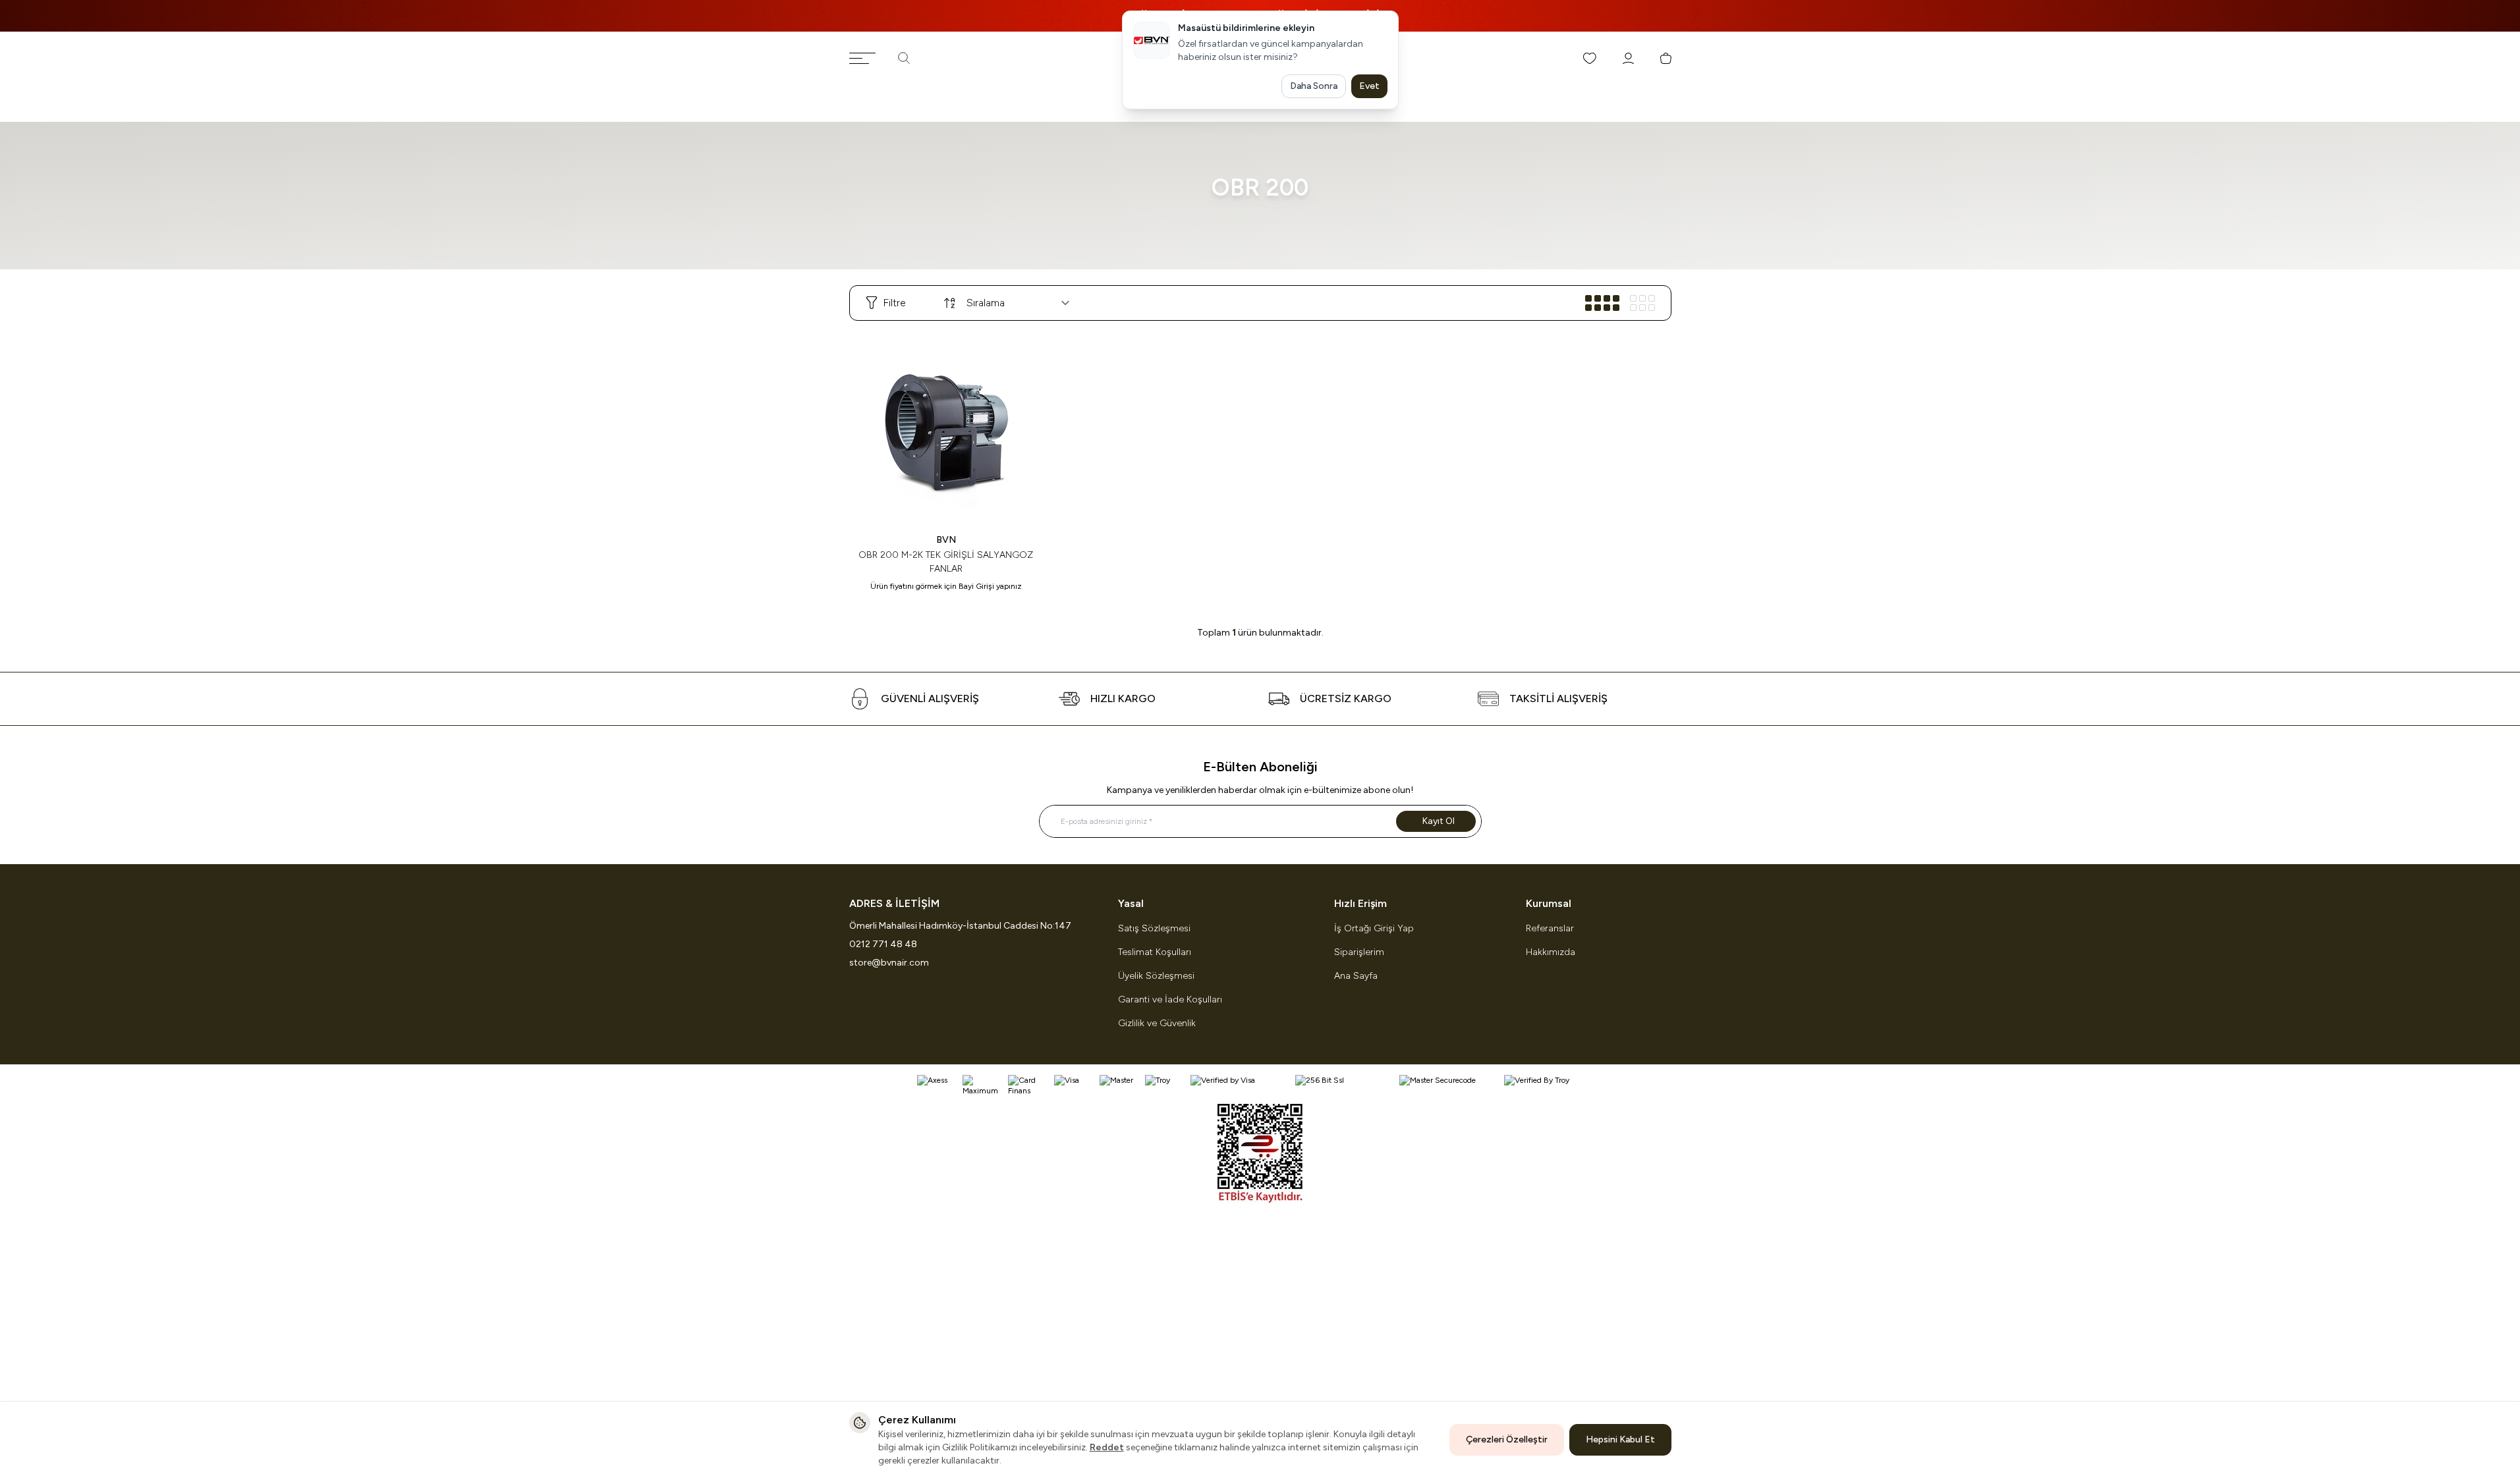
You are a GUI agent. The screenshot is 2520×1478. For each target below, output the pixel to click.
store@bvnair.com (889, 963)
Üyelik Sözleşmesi (1156, 976)
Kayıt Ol (1439, 821)
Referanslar (1550, 928)
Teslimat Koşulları (1155, 952)
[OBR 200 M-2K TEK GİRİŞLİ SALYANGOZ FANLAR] (946, 428)
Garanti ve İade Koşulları (1170, 999)
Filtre (894, 303)
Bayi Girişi (976, 586)
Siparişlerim (1359, 952)
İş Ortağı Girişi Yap (1374, 928)
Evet (1369, 86)
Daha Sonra (1314, 86)
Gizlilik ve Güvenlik (1157, 1023)
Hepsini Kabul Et (1620, 1439)
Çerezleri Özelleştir (1507, 1439)
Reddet (1107, 1447)
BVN (946, 540)
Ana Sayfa (1356, 976)
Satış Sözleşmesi (1154, 928)
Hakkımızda (1551, 952)
